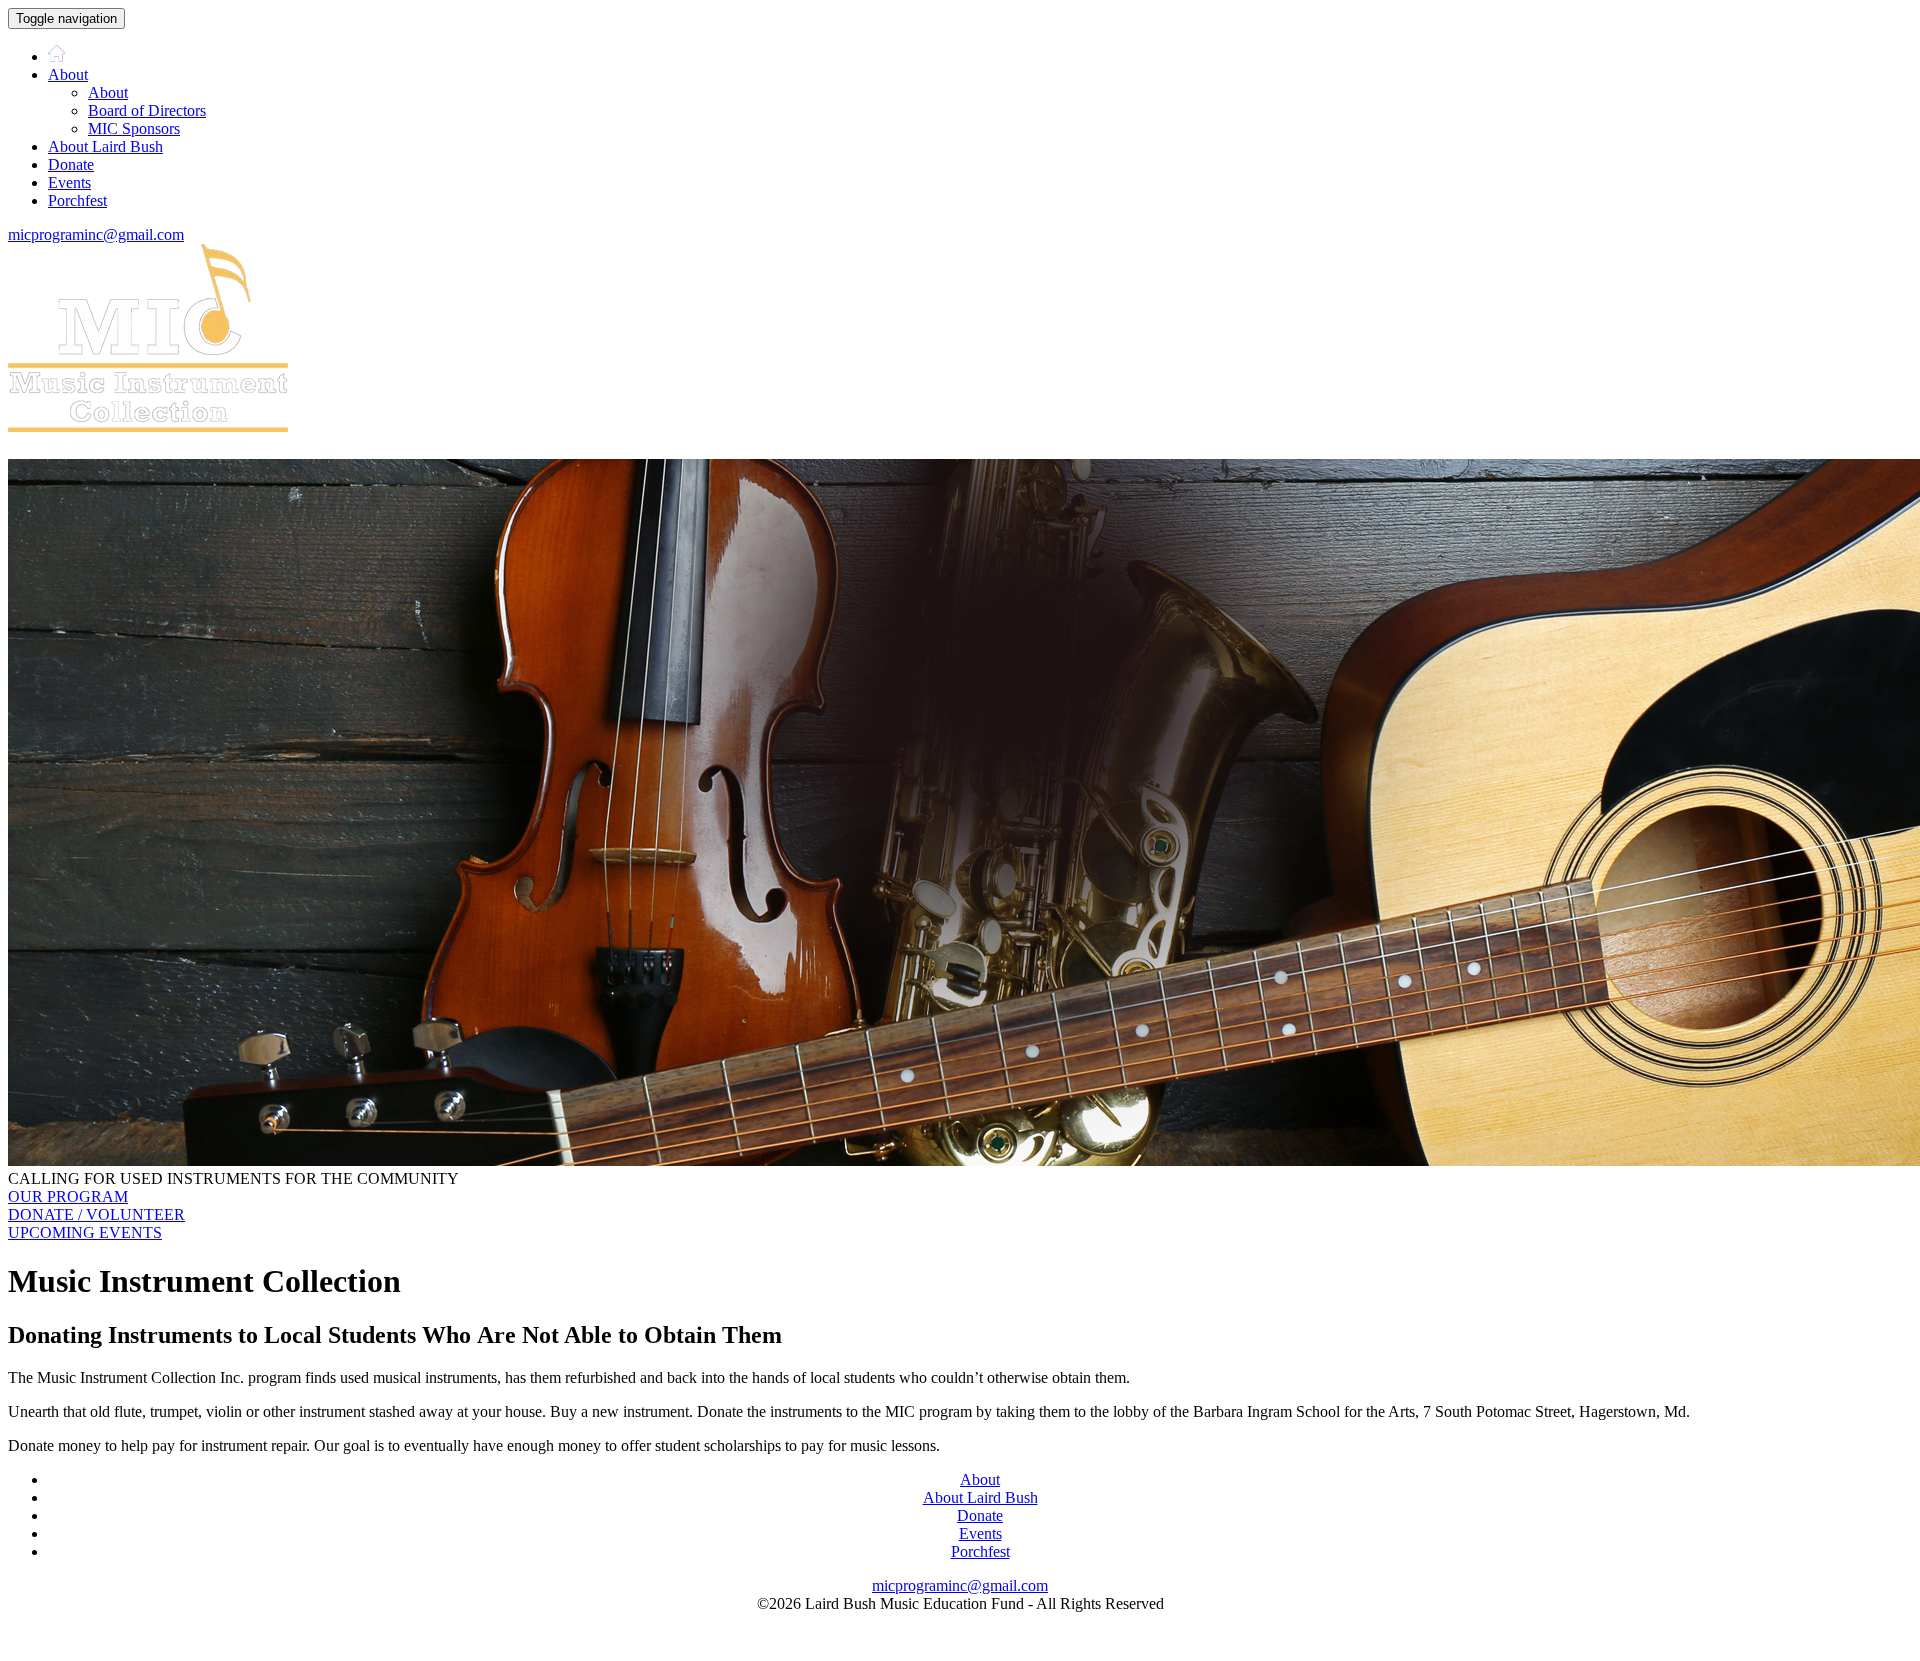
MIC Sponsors (134, 128)
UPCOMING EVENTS (85, 1232)
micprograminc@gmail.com (96, 234)
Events (69, 182)
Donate (71, 164)
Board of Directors (147, 110)
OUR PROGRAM (68, 1196)
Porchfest (77, 200)
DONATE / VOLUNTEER (96, 1214)
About (68, 74)
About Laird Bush (105, 146)
